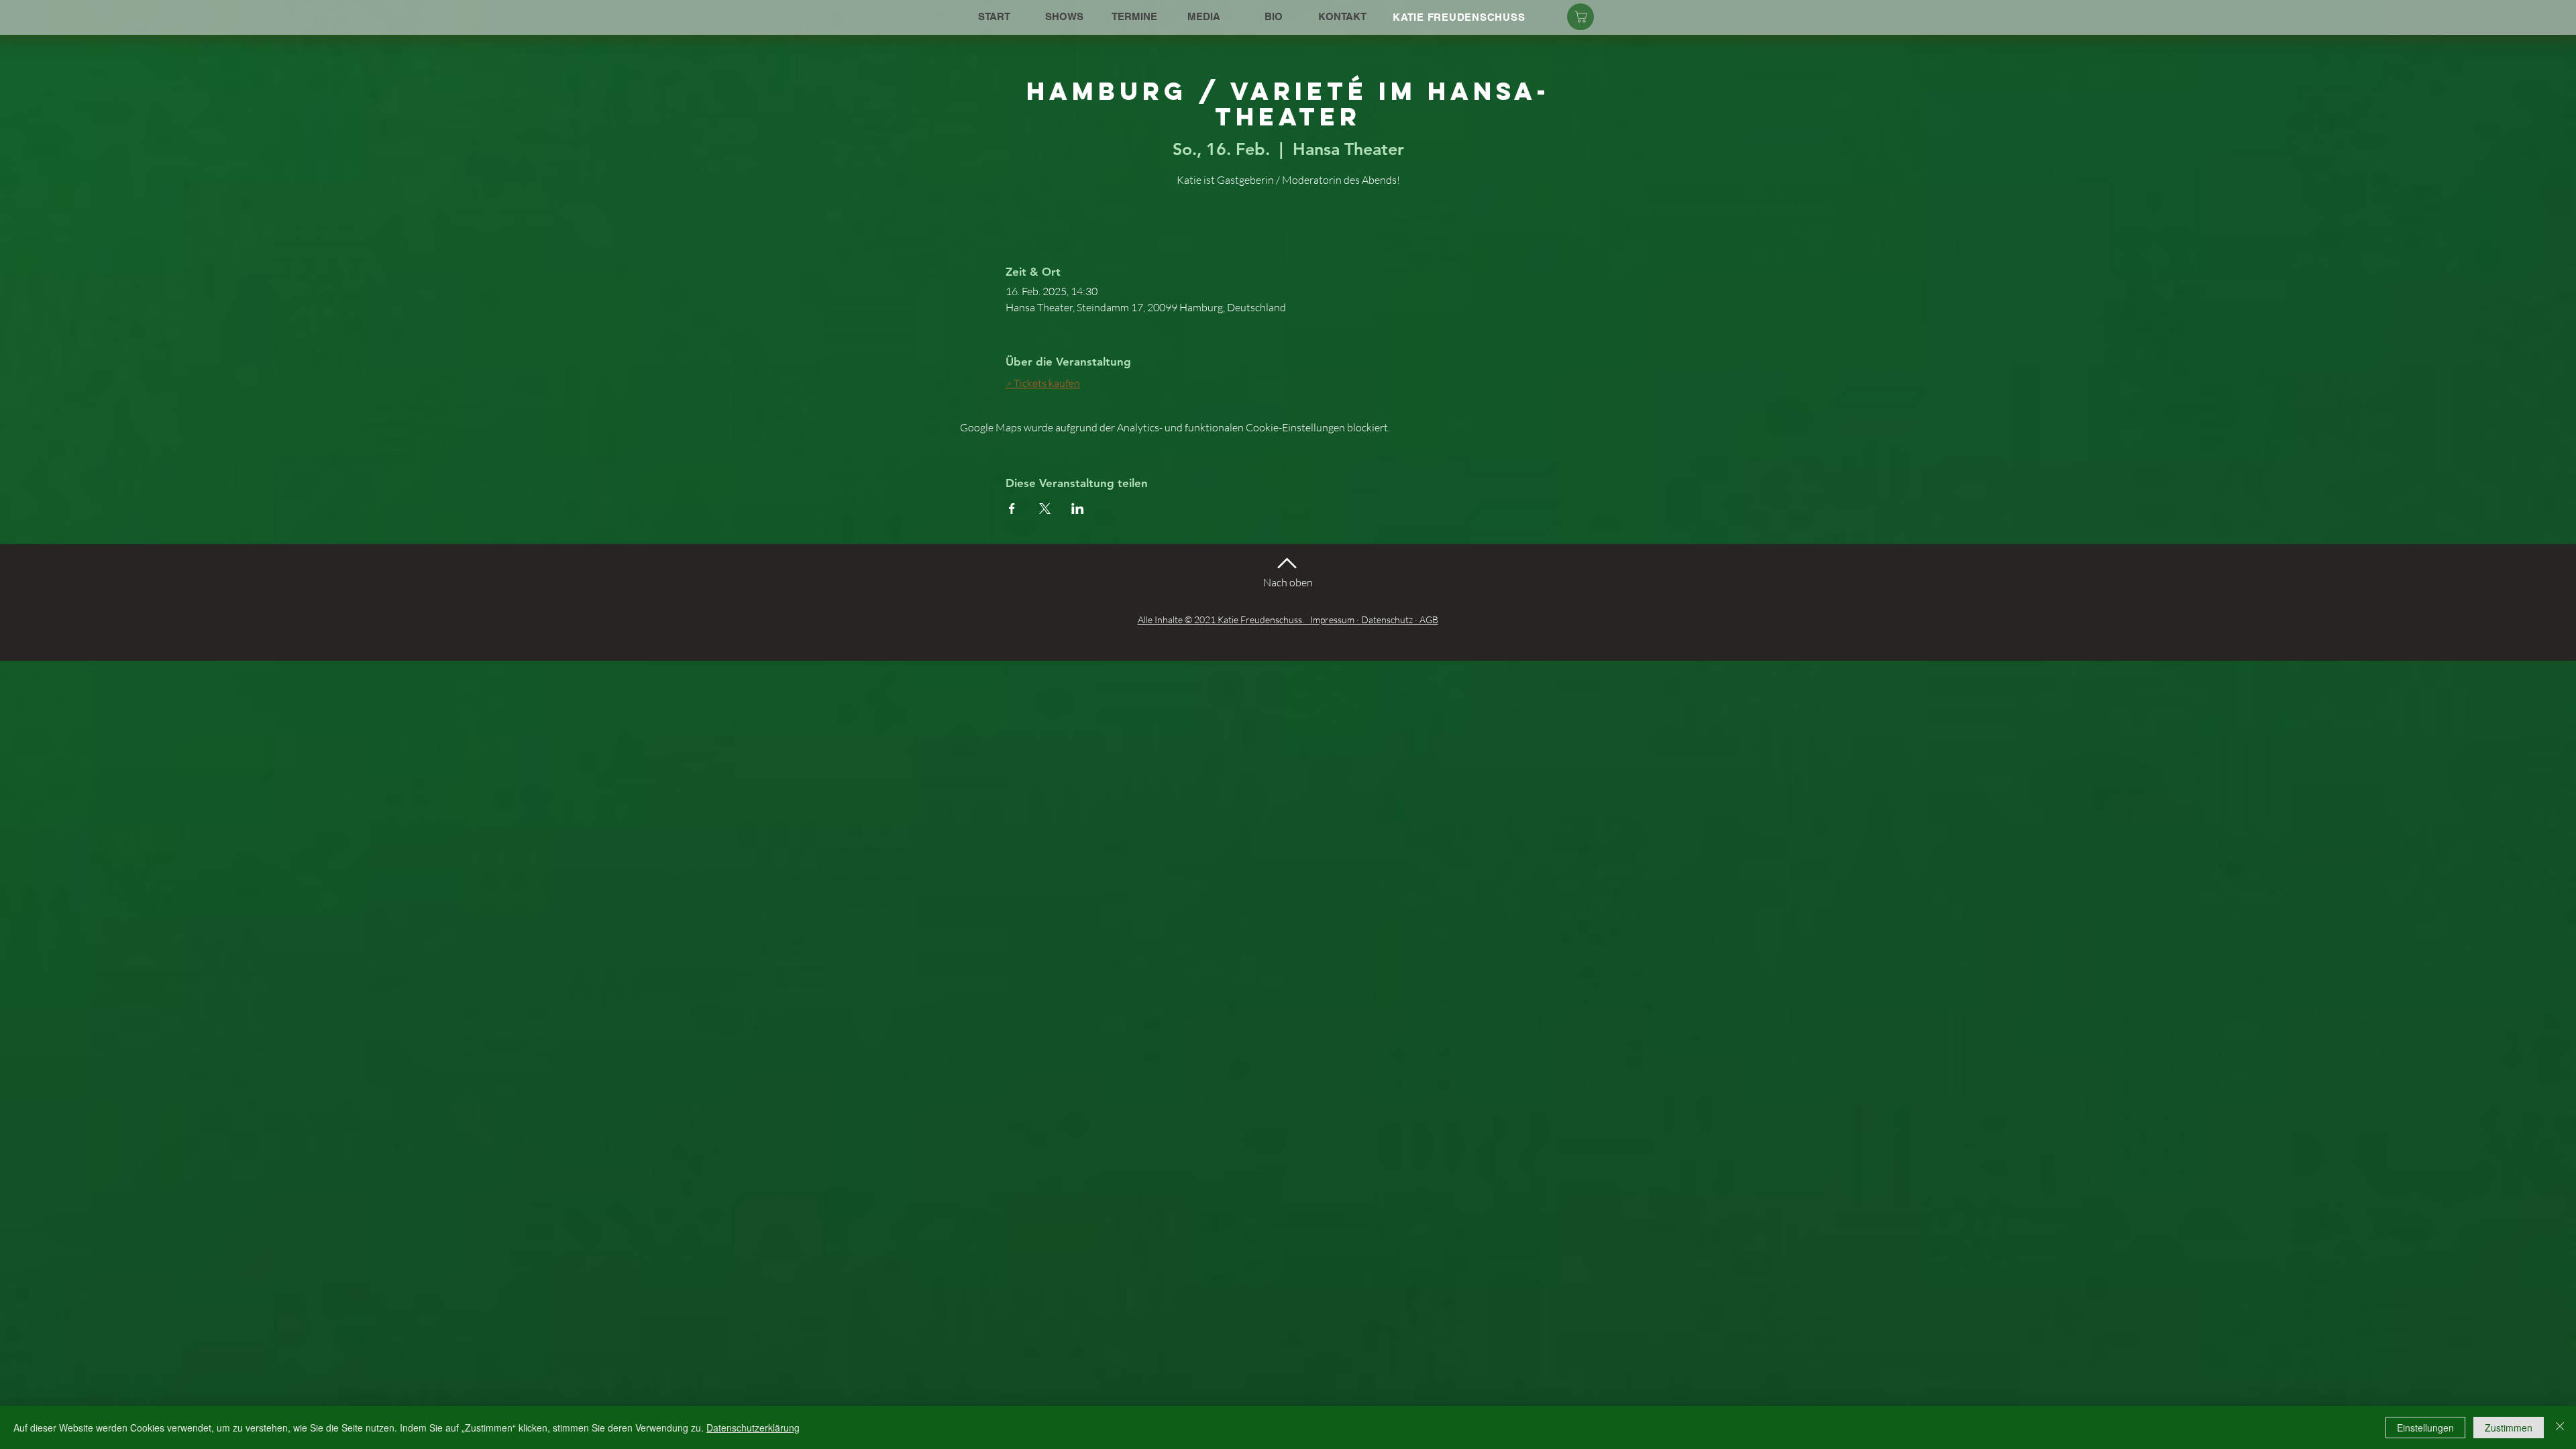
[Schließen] (2560, 1428)
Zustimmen (2509, 1428)
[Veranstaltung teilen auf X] (1045, 508)
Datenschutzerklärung (753, 1428)
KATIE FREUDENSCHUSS (1459, 17)
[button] (1064, 17)
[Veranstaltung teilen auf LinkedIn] (1078, 508)
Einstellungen (2425, 1428)
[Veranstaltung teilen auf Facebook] (1012, 508)
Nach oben (1288, 582)
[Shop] (1580, 17)
